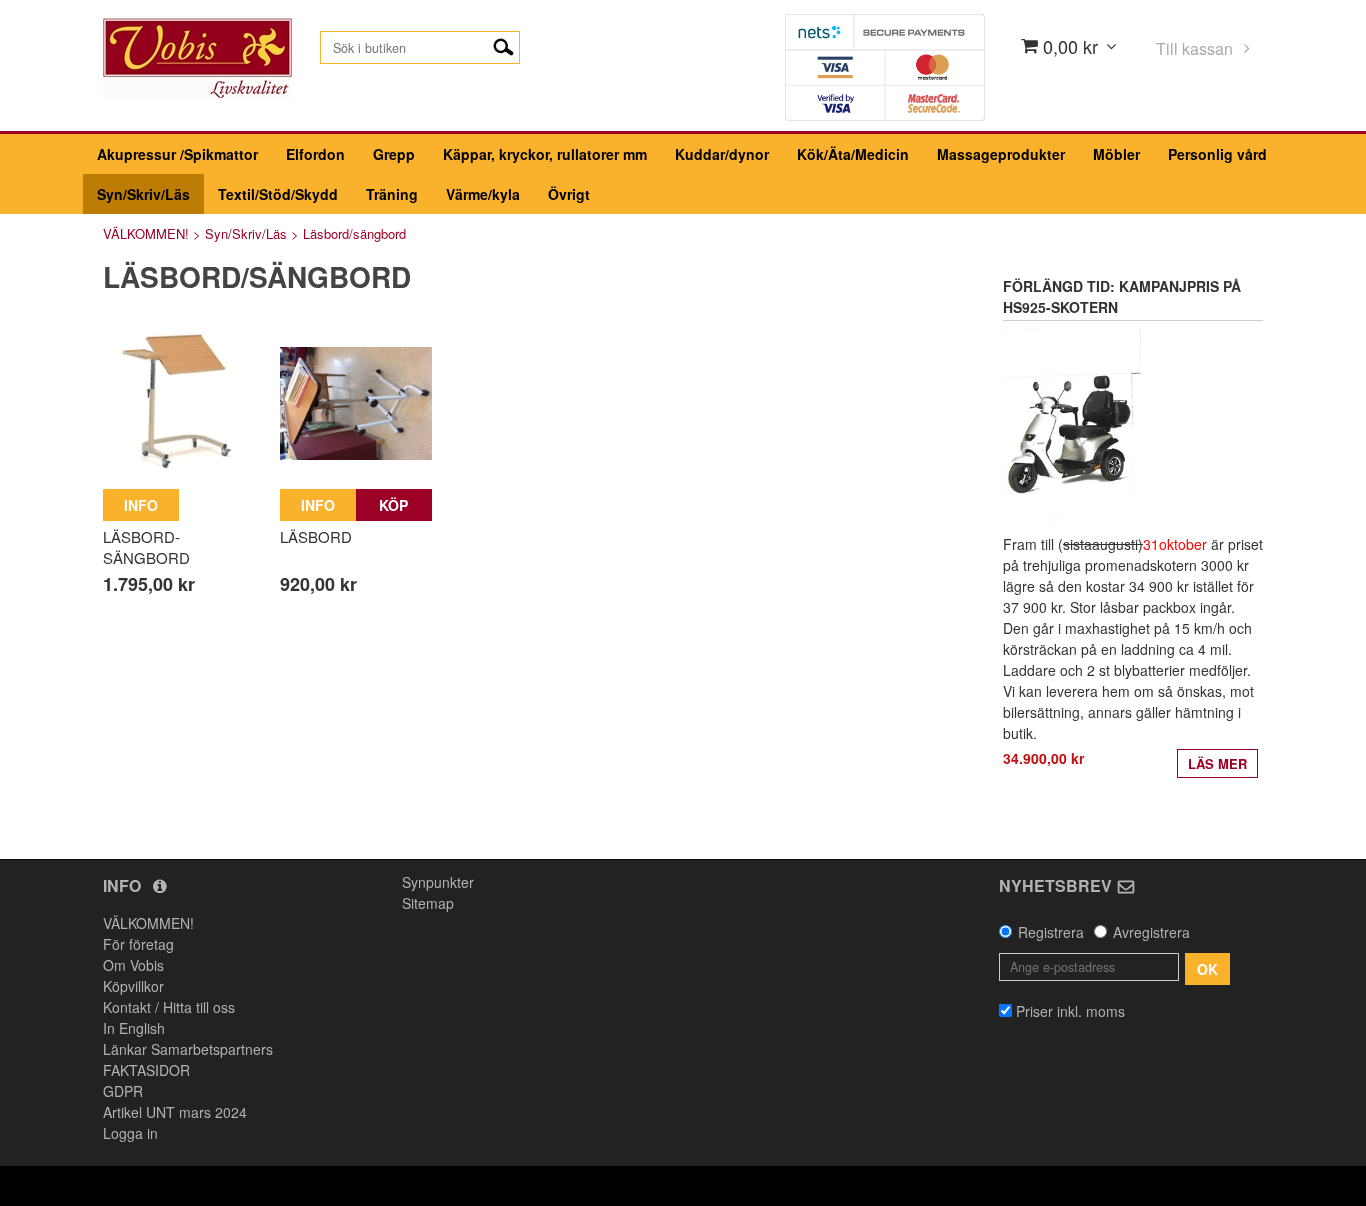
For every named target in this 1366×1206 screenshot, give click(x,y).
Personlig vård (1217, 154)
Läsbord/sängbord (354, 233)
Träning (392, 194)
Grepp (394, 154)
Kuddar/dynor (722, 154)
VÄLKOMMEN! (146, 233)
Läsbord (316, 536)
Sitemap (428, 903)
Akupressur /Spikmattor (177, 154)
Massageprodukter (1001, 154)
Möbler (1116, 154)
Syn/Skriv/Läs (143, 194)
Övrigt (569, 194)
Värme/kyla (483, 194)
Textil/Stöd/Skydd (278, 194)
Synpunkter (438, 882)
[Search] (503, 45)
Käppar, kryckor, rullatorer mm (545, 154)
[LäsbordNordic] (178, 403)
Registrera (1051, 932)
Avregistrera (1151, 932)
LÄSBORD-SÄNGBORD (146, 547)
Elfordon (315, 154)
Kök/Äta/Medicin (853, 154)
